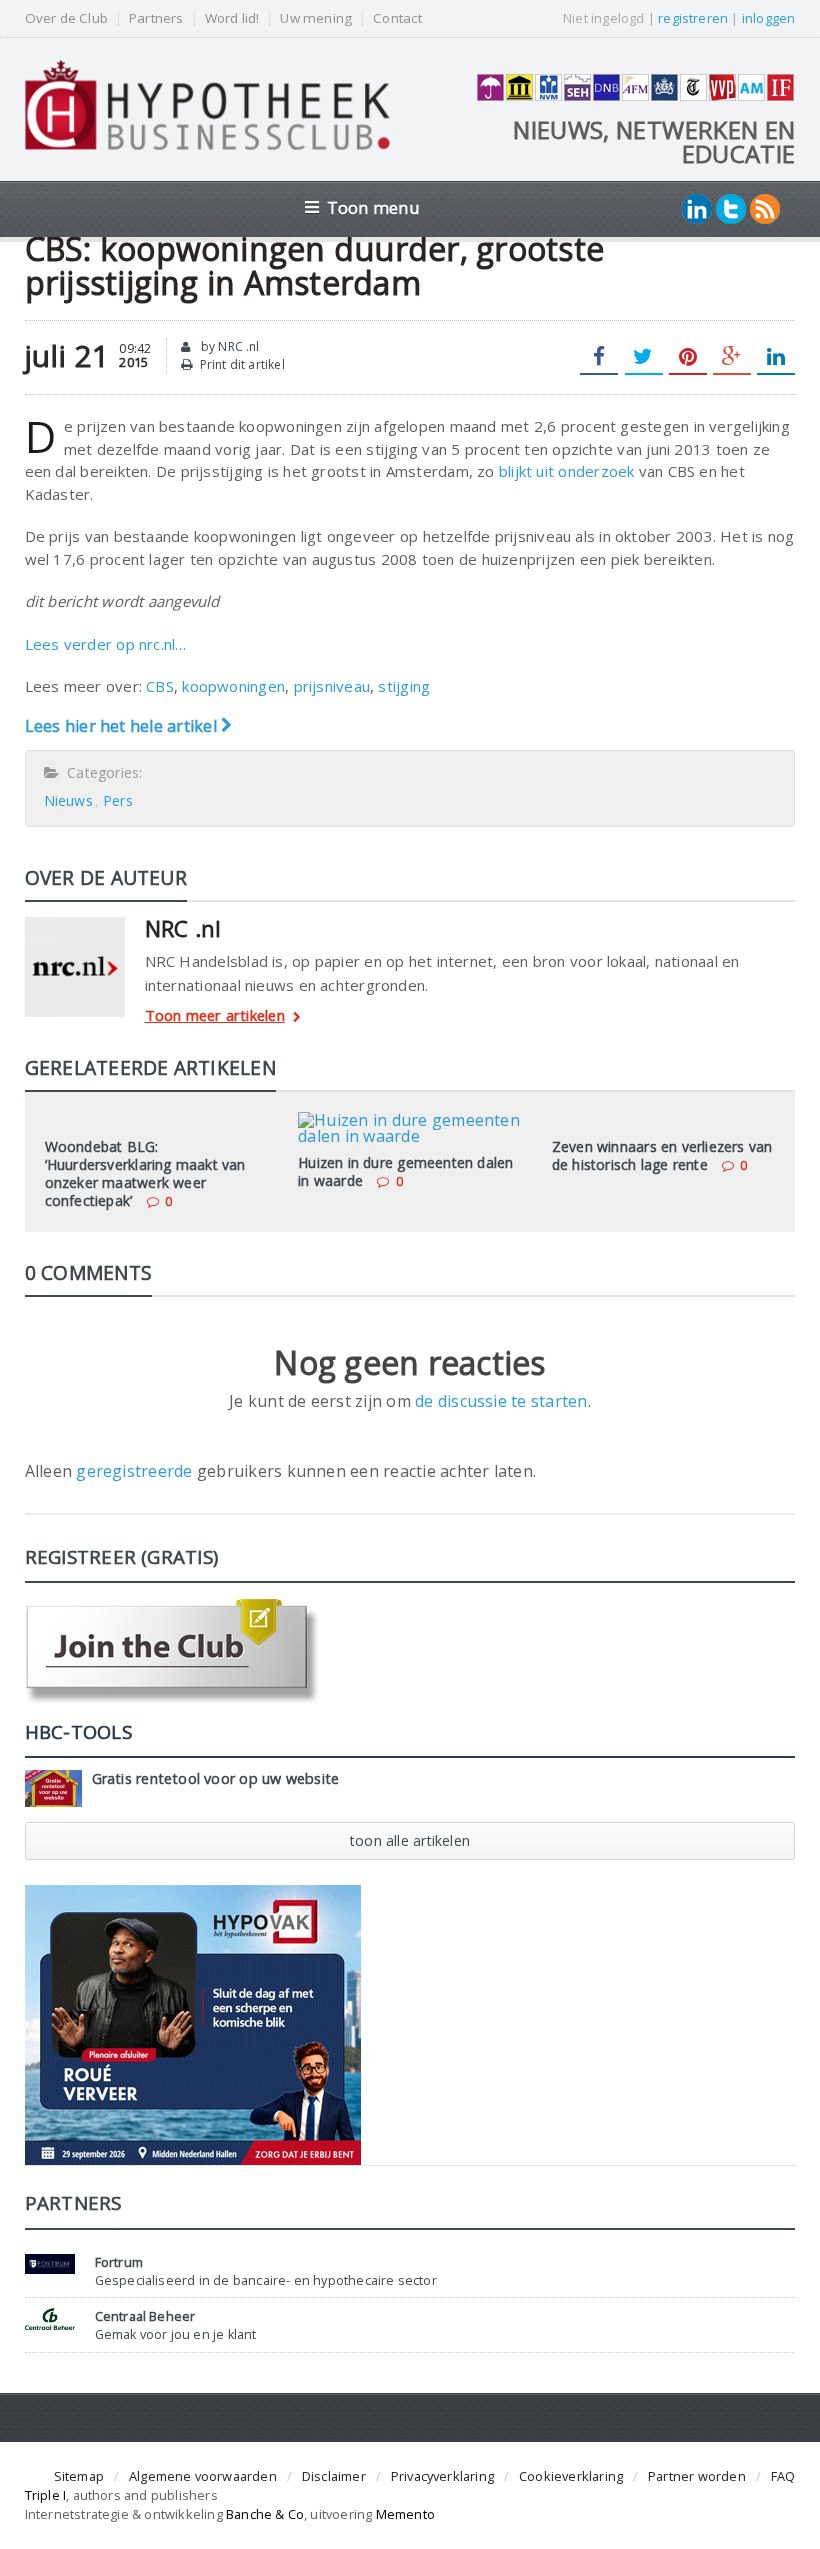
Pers (118, 800)
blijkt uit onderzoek (569, 471)
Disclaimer (334, 2476)
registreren (693, 18)
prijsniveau (332, 686)
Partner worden (697, 2476)
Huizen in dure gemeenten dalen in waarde (405, 1171)
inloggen (769, 18)
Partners (156, 18)
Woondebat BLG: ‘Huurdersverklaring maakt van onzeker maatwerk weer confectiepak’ (145, 1174)
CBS (160, 686)
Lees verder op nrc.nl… (106, 644)
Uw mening (316, 18)
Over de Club (66, 18)
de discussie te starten (501, 1401)
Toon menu (373, 207)
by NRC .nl (229, 346)
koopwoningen (233, 686)
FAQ (783, 2476)
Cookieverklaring (571, 2476)
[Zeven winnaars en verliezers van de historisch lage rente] (664, 1119)
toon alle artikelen (410, 1840)
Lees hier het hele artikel (123, 726)
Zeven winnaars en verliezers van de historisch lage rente (662, 1155)
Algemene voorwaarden (203, 2476)
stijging (404, 686)
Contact (397, 18)
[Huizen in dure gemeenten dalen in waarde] (410, 1119)
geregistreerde (136, 1471)
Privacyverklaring (442, 2476)
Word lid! (232, 18)
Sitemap (79, 2476)
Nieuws (68, 800)
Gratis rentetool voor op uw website (216, 1778)
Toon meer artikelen (215, 1016)
